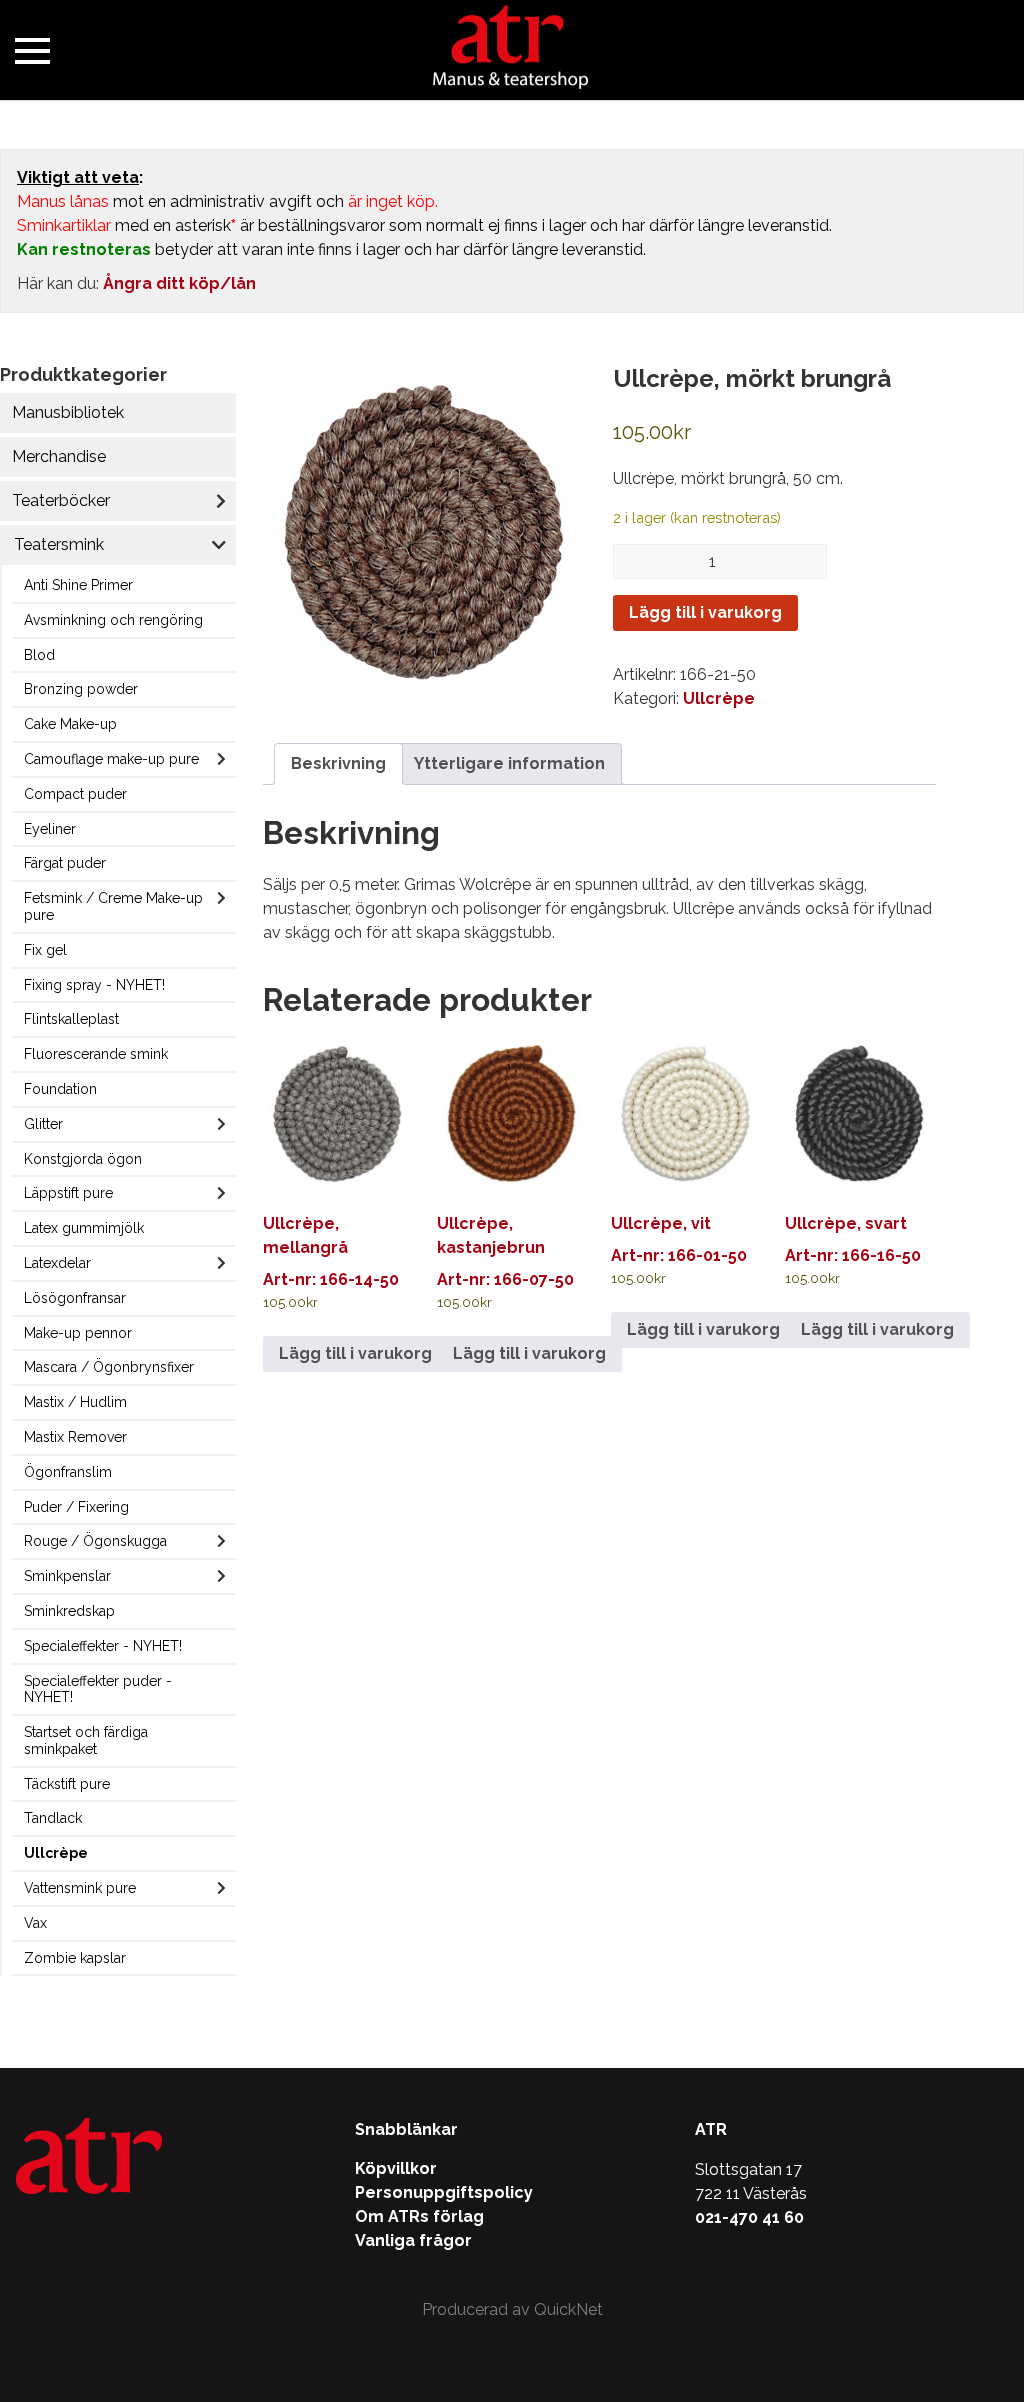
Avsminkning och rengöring (113, 620)
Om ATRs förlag (419, 2216)
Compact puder (75, 794)
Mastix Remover (75, 1437)
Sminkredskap (69, 1611)
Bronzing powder (81, 689)
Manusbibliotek (68, 412)
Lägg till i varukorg (705, 612)
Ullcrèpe (56, 1853)
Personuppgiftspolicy (444, 2192)
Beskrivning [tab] (338, 763)
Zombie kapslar (75, 1958)
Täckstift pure (67, 1784)
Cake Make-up (70, 724)
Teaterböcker (61, 500)
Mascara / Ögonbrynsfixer (109, 1367)
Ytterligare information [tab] (509, 763)
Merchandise (59, 456)
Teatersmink (59, 544)
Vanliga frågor (413, 2240)
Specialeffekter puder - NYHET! (98, 1689)
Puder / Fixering (76, 1507)
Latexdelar (57, 1263)
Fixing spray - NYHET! (94, 985)
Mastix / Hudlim (75, 1402)
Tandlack (53, 1818)
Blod (39, 655)
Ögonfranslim (68, 1472)
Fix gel (45, 950)
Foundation (60, 1089)
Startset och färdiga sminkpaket (86, 1740)
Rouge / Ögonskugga (95, 1541)
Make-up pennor (78, 1333)
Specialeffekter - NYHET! (103, 1646)
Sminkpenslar (67, 1576)
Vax (35, 1923)
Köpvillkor (396, 2168)
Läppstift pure (68, 1193)
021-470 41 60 (749, 2217)
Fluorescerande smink (96, 1054)
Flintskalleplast (71, 1019)
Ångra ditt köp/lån (179, 283)
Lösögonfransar (75, 1298)
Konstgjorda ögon (83, 1159)
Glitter (43, 1124)
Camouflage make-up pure (111, 759)
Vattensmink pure (80, 1888)
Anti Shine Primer (78, 585)
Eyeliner (50, 829)
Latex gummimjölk (84, 1228)
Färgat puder (65, 863)
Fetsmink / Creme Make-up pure (113, 906)
